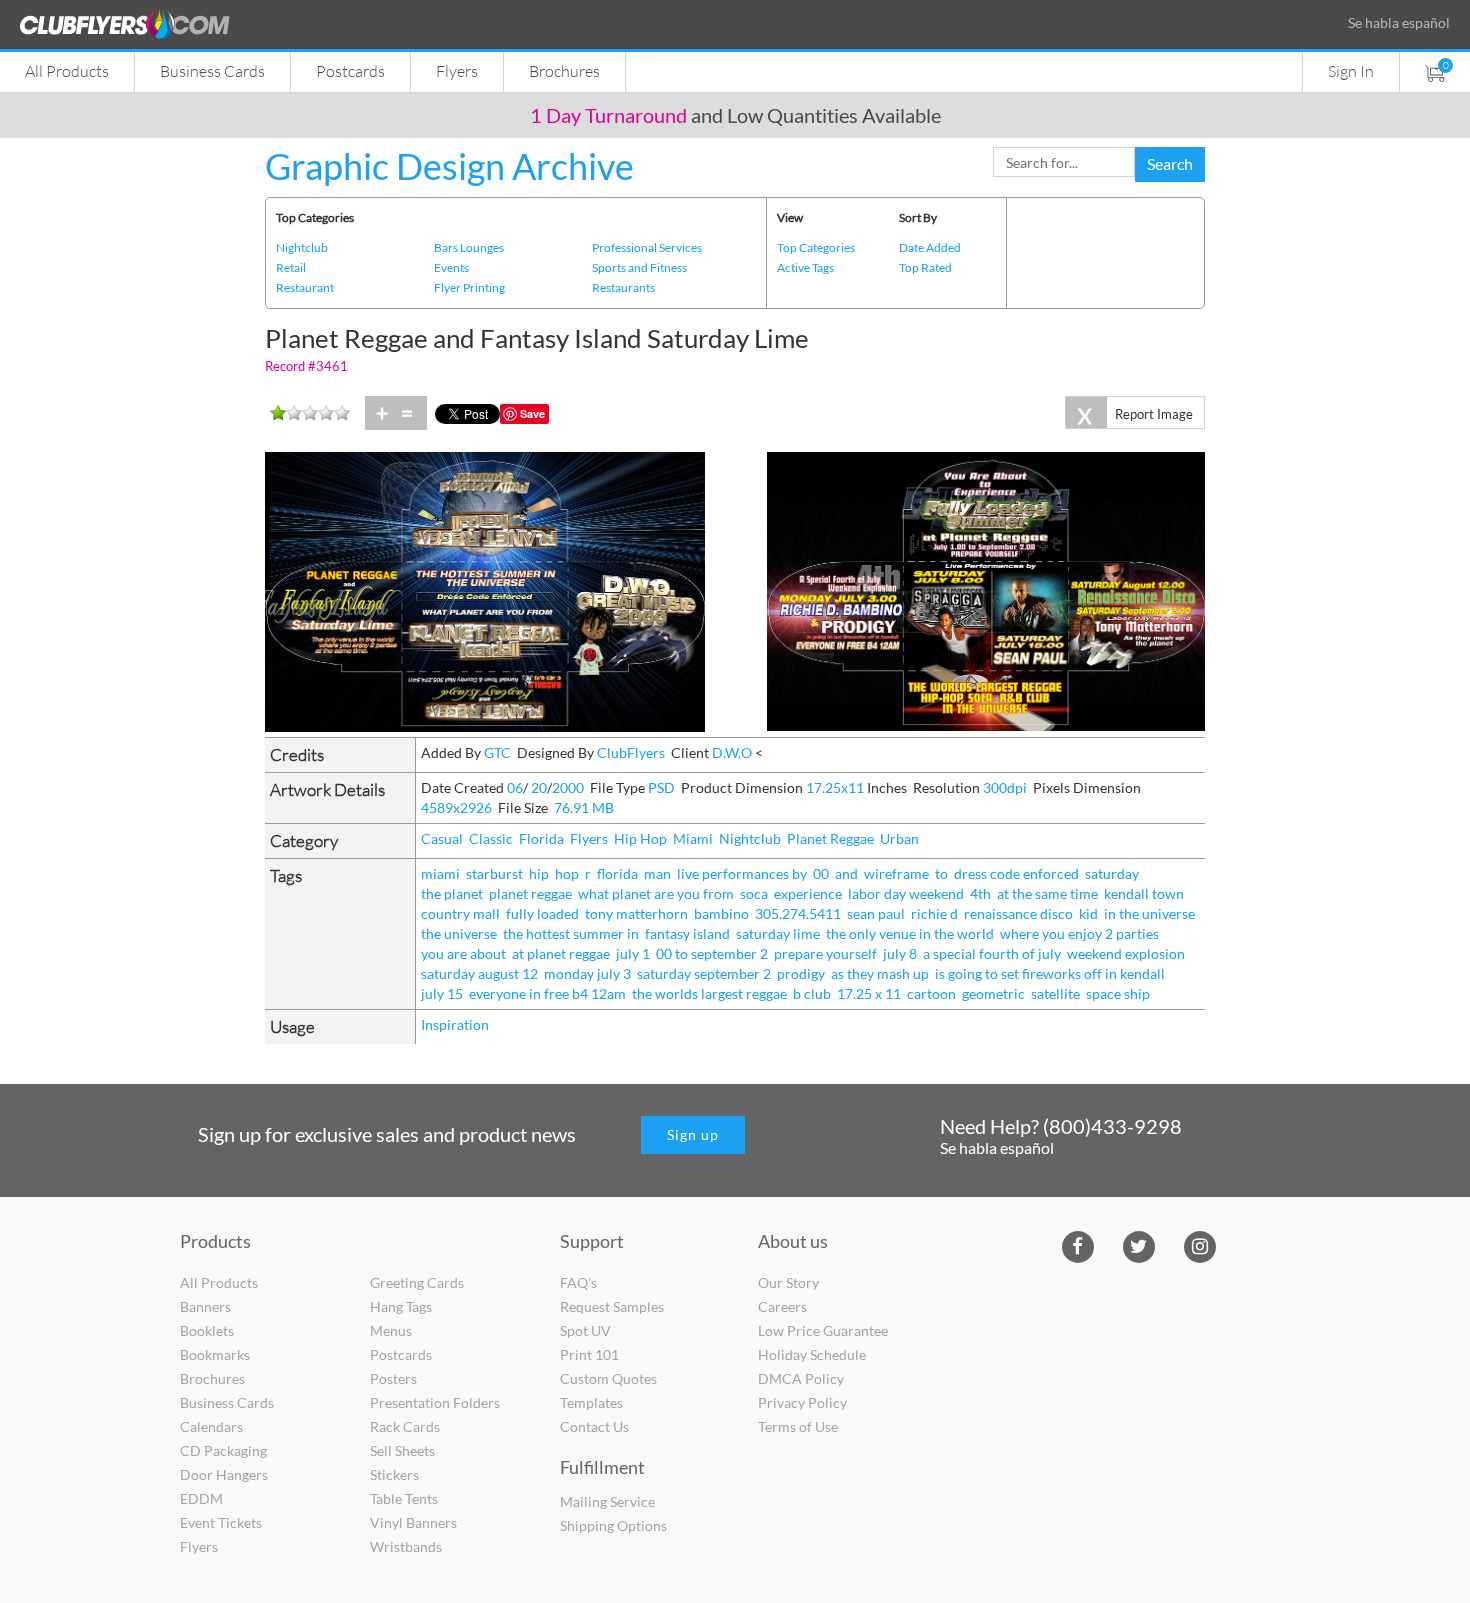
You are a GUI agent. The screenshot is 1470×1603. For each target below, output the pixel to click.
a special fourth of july (992, 953)
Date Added (930, 247)
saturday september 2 (704, 973)
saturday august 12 (479, 973)
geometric (993, 993)
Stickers (394, 1474)
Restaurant (305, 287)
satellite (1055, 993)
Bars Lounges (469, 247)
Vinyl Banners (413, 1522)
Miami (693, 838)
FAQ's (578, 1282)
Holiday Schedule (812, 1354)
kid (1088, 913)
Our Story (788, 1282)
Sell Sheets (402, 1450)
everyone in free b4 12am (547, 993)
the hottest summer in (571, 933)
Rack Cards (405, 1426)
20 (539, 787)
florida (617, 873)
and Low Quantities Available (735, 115)
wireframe (896, 873)
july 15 (442, 993)
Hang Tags (401, 1306)
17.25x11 (835, 787)
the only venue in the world (910, 933)
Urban (899, 838)
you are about (463, 953)
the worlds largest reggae (709, 993)
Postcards (350, 70)
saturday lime (778, 933)
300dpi (1005, 787)
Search (1170, 163)
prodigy (801, 973)
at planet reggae (561, 953)
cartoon (931, 993)
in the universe (1149, 913)
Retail (291, 267)
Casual (442, 838)
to (941, 873)
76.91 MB (584, 807)
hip (539, 873)
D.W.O (732, 752)
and (846, 873)
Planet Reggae (830, 838)
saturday (1112, 873)
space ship (1118, 993)
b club (812, 993)
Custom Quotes (608, 1378)
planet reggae (530, 893)
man (657, 873)
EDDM (201, 1498)
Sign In (1351, 70)
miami (440, 873)
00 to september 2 (712, 953)
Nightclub (302, 247)
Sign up (693, 1134)
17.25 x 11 (869, 993)
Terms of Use (798, 1426)
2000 (568, 787)
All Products (67, 70)
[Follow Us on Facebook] (1077, 1244)
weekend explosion (1126, 953)
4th (980, 893)
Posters (393, 1378)
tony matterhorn (636, 913)
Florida (541, 838)
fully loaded (542, 913)
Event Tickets (221, 1522)
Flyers (457, 70)
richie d (934, 913)
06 (515, 787)
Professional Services (647, 247)
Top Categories (816, 247)
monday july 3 (587, 973)
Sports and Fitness (639, 267)
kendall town (1144, 893)
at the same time (1047, 893)
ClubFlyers (631, 752)
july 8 (900, 953)
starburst (494, 873)
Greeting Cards (417, 1282)
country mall (460, 913)
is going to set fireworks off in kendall (1050, 973)
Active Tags (805, 267)
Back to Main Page (803, 147)
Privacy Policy (802, 1402)
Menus (391, 1330)
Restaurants (623, 287)
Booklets (207, 1330)
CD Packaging (223, 1450)
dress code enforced (1016, 873)
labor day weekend (906, 893)
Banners (205, 1306)
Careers (782, 1306)
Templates (591, 1402)
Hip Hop (640, 838)
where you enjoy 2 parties (1079, 933)
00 (821, 873)
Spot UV (585, 1330)
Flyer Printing (469, 287)
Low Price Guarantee (823, 1330)
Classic (491, 838)
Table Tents (404, 1498)
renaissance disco (1018, 913)
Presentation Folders (435, 1402)
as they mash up (880, 973)
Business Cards (212, 70)
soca (754, 893)
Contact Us (594, 1426)
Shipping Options (613, 1525)
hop (567, 873)
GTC (497, 752)
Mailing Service (607, 1501)
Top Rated (925, 267)
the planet (452, 893)
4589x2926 (456, 807)
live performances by (742, 873)
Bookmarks (215, 1354)
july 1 (633, 953)
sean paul (876, 913)
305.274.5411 (798, 913)
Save (532, 413)
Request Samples (612, 1306)
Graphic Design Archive (449, 166)
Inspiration (455, 1024)
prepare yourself (825, 953)
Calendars (211, 1426)
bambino (721, 913)
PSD (661, 787)
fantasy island (687, 933)
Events (451, 267)
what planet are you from (656, 893)
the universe (459, 933)
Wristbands (406, 1546)
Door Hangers (224, 1474)
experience (808, 893)
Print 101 (589, 1354)
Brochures (564, 70)
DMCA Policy (801, 1378)
